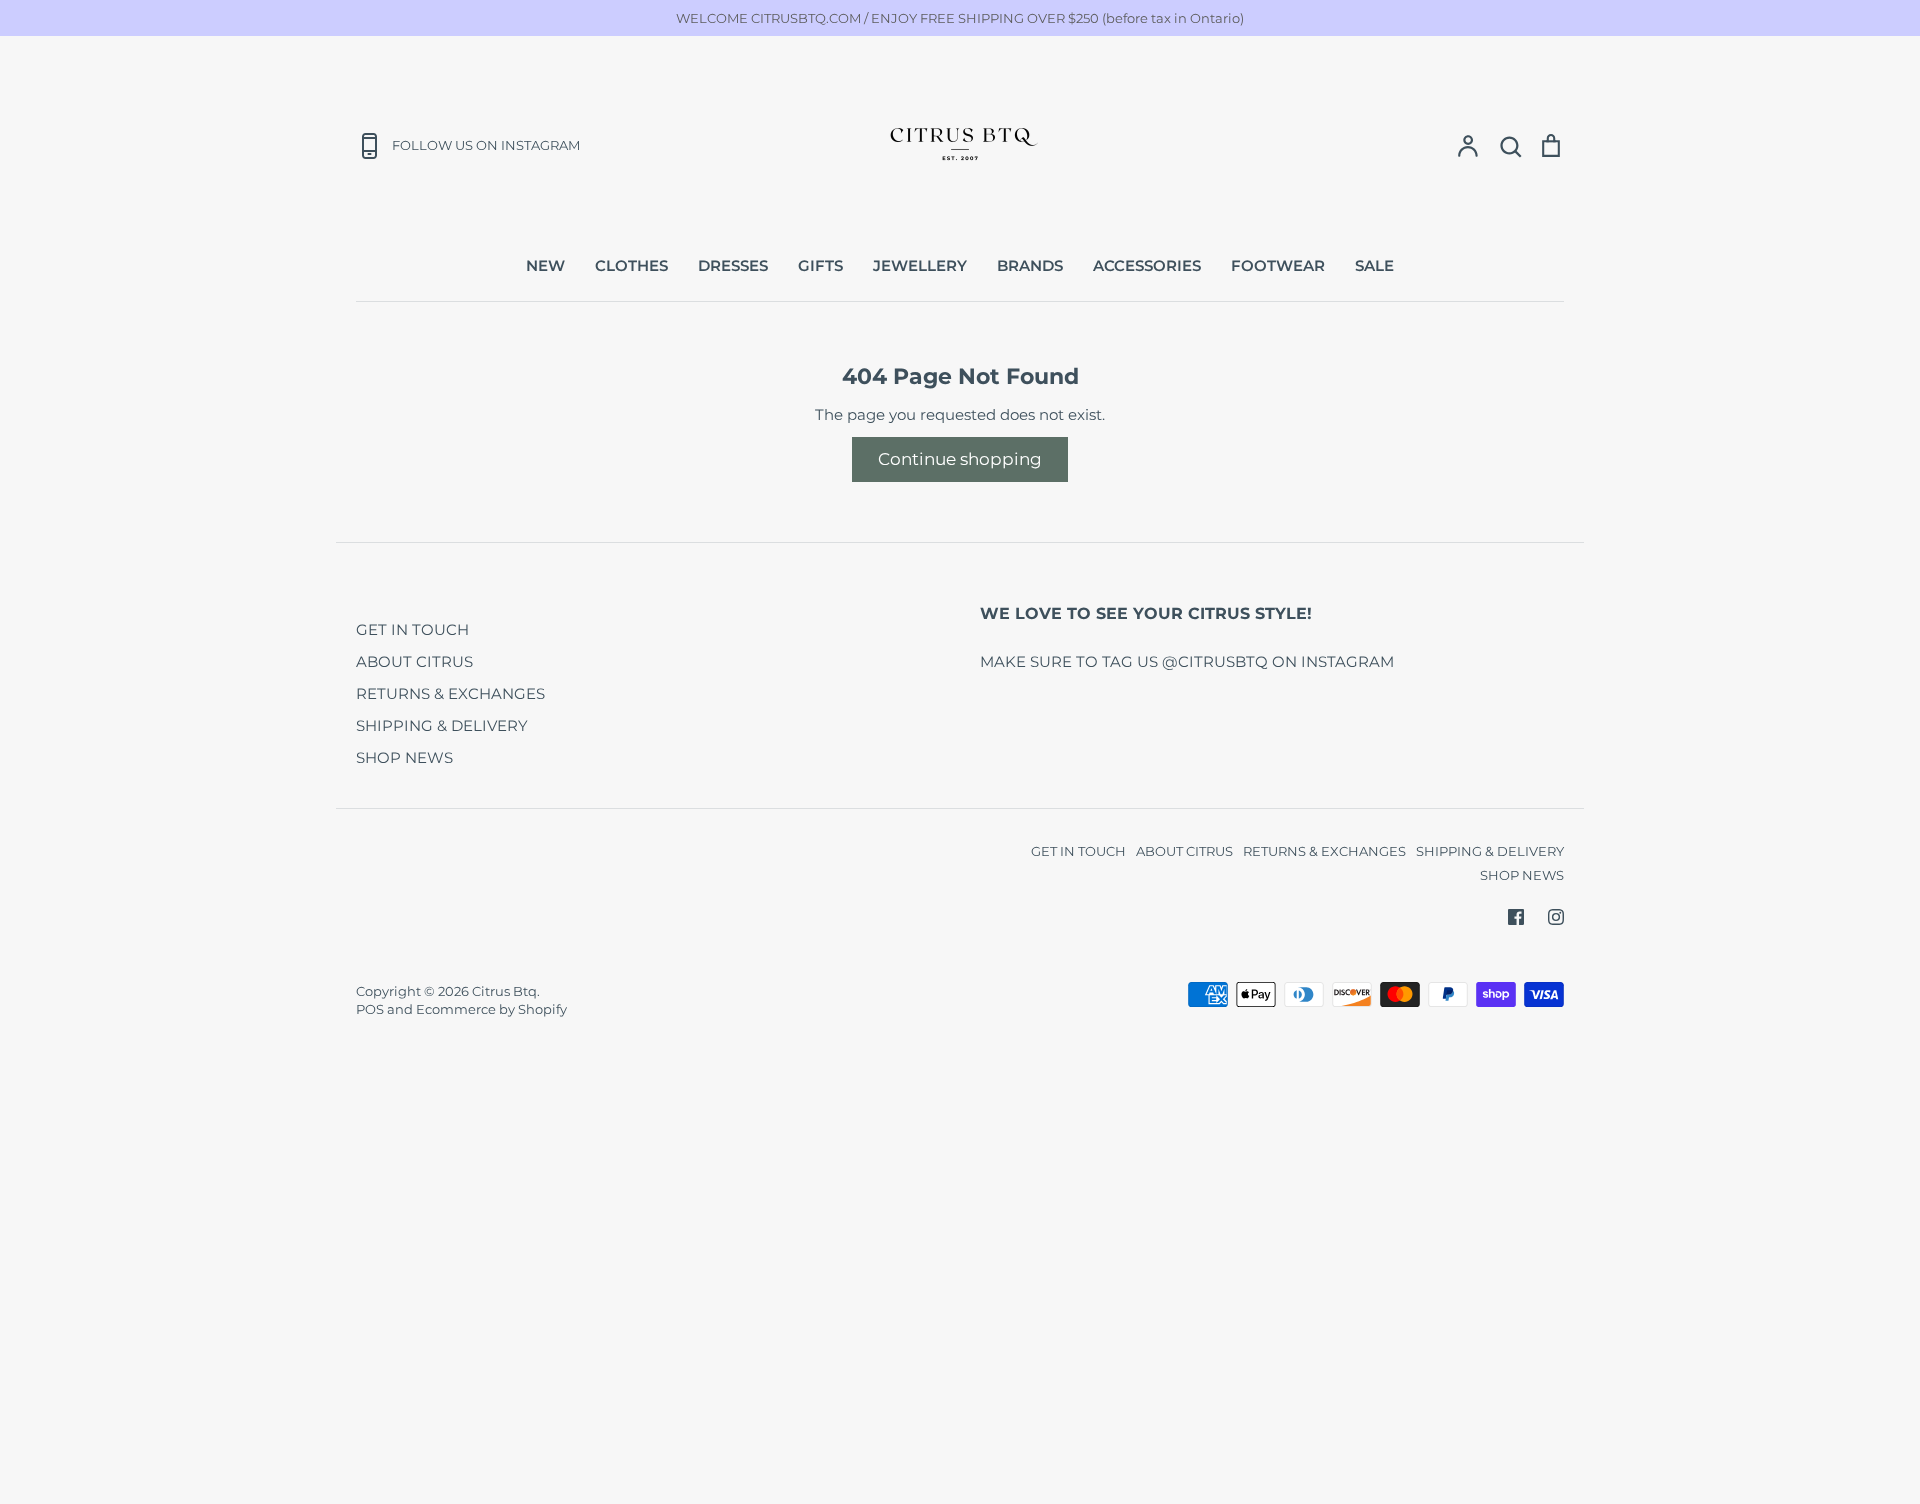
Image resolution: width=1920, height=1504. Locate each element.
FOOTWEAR (1278, 265)
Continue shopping (960, 459)
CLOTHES (631, 265)
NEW (545, 265)
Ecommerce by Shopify (491, 1009)
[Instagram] (1556, 917)
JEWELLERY (920, 265)
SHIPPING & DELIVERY (442, 725)
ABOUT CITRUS (414, 661)
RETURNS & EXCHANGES (450, 693)
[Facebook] (1516, 917)
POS (370, 1009)
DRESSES (733, 265)
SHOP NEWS (404, 757)
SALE (1374, 265)
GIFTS (820, 265)
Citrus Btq (504, 991)
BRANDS (1030, 265)
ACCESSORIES (1147, 265)
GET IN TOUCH (412, 629)
